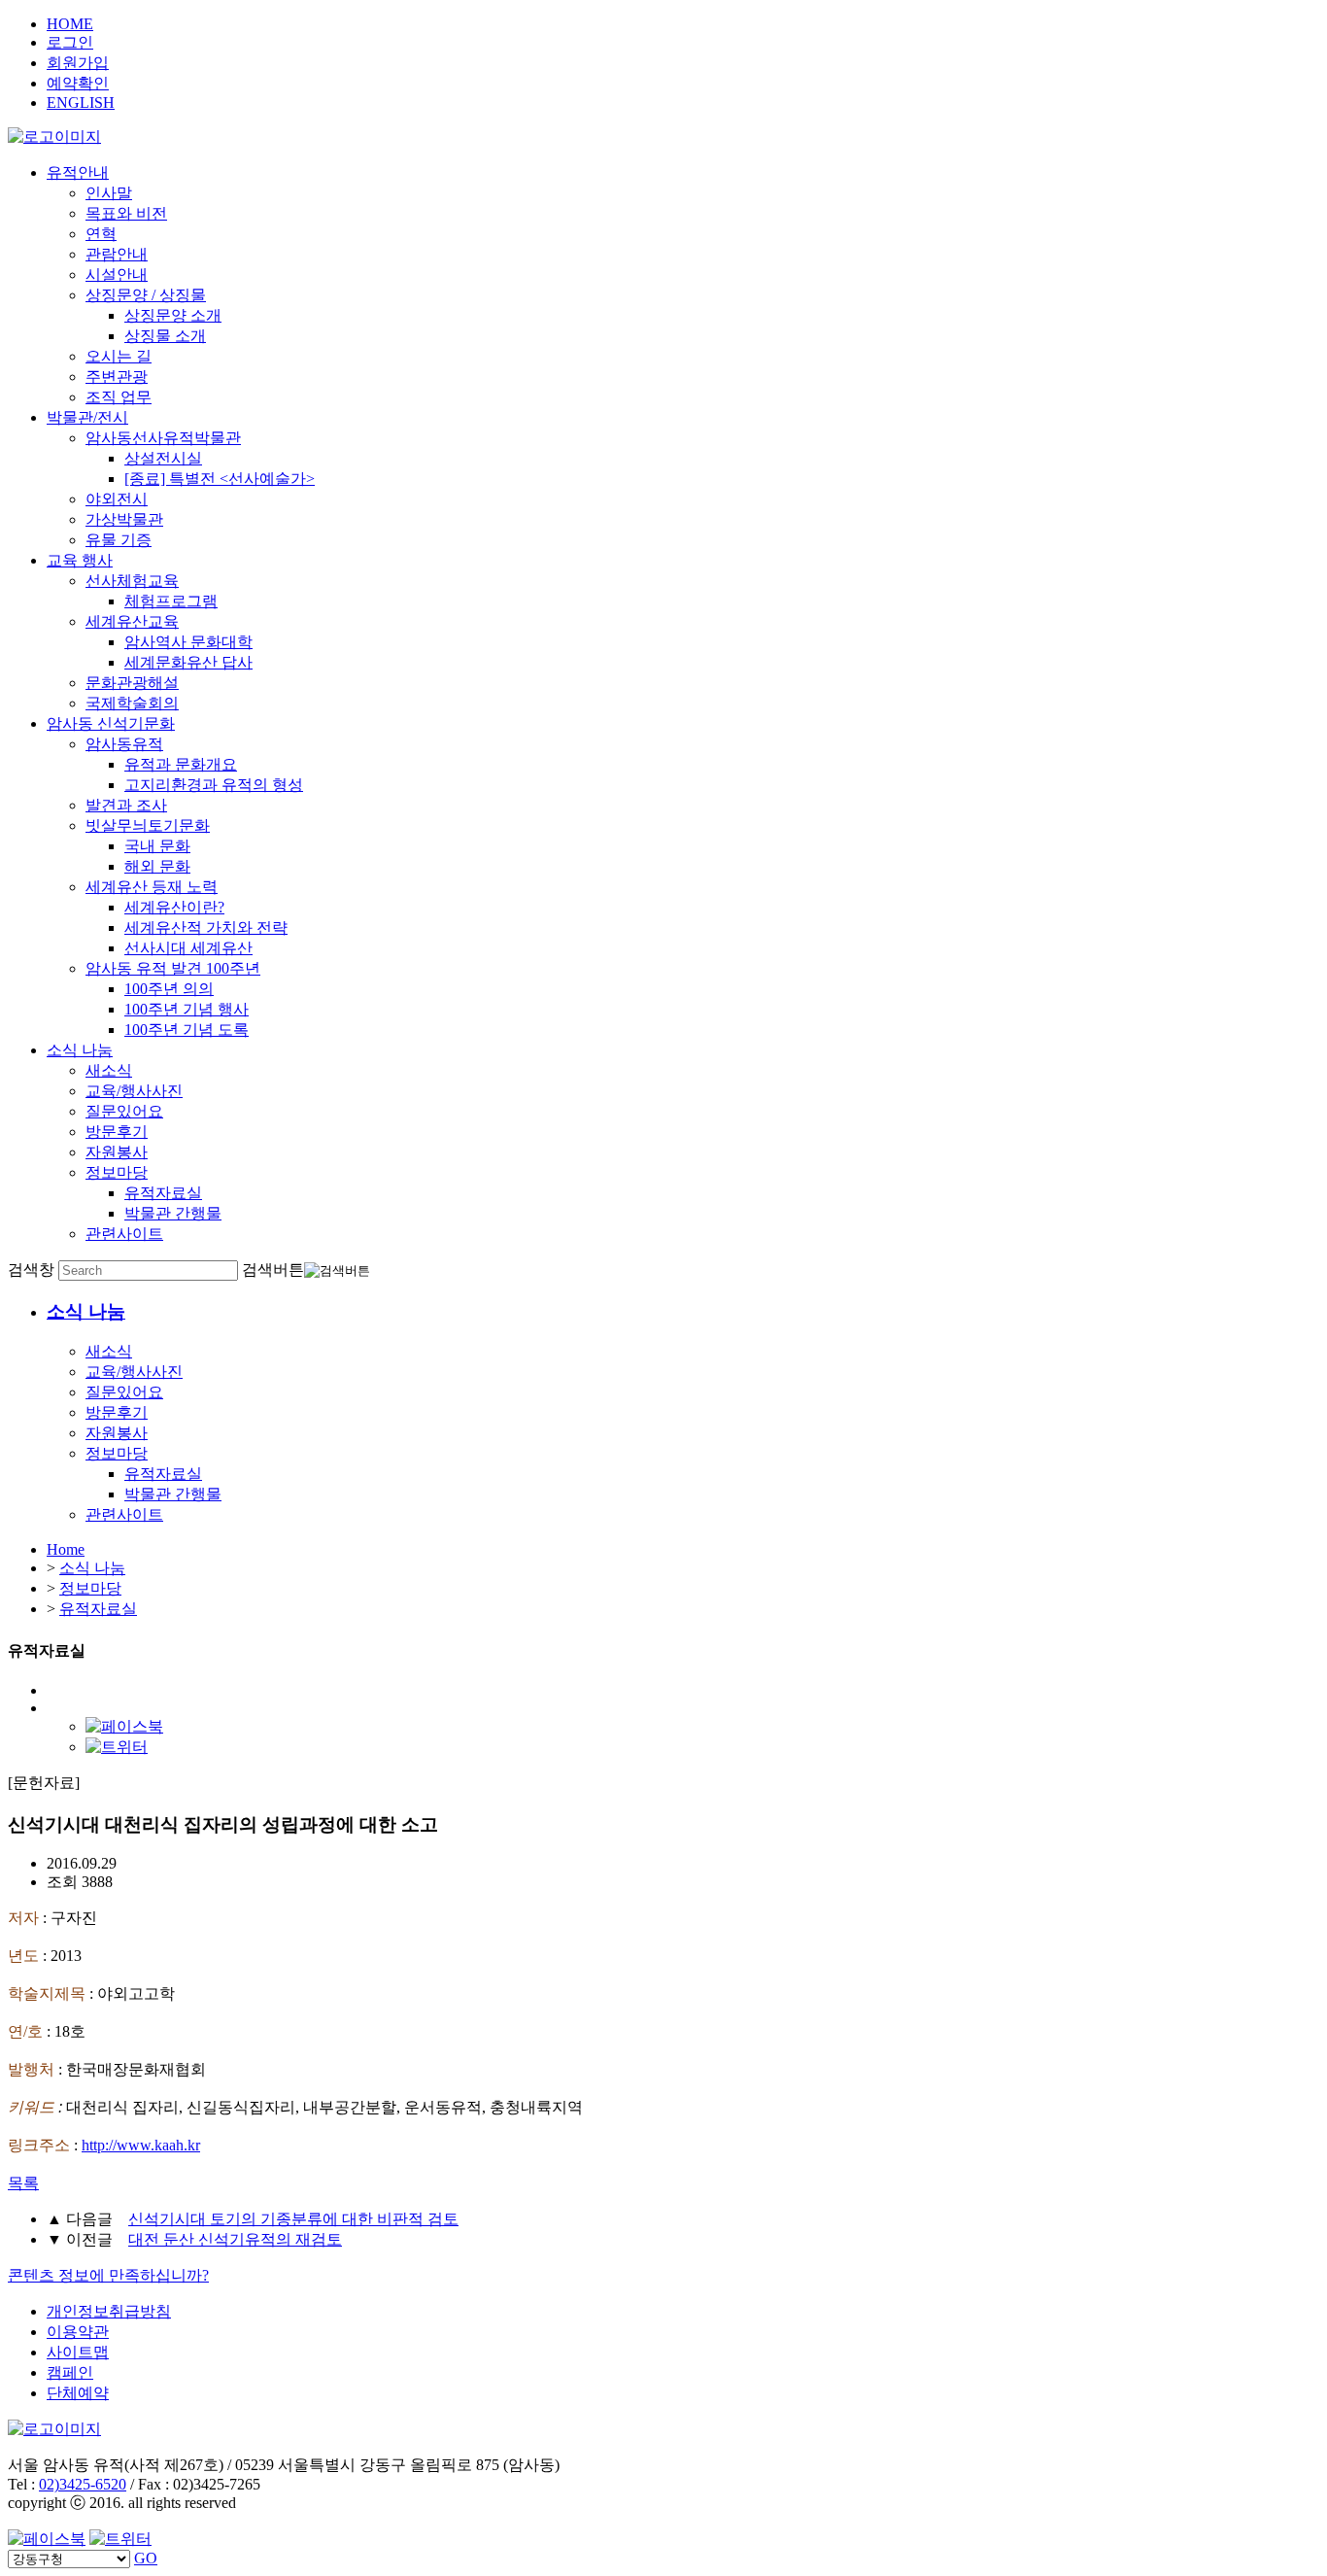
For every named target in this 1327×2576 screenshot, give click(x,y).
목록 (23, 2183)
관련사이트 (124, 1234)
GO (146, 2558)
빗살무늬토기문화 (148, 825)
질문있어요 (124, 1111)
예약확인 (78, 83)
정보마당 (117, 1172)
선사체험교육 (132, 581)
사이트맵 (78, 2352)
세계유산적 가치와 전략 (206, 927)
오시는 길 (119, 356)
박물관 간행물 (173, 1213)
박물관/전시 (87, 417)
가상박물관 (124, 519)
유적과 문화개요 (181, 764)
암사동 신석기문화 (111, 723)
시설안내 (117, 275)
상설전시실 (163, 458)
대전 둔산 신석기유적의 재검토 (235, 2239)
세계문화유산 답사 (188, 662)
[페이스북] (124, 1726)
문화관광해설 (132, 683)
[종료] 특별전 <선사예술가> (220, 479)
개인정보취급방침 (109, 2311)
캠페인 (70, 2372)
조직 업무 (119, 397)
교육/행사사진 (134, 1091)
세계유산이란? (174, 907)
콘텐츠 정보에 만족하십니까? (108, 2275)
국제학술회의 (132, 703)
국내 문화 (157, 846)
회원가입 (78, 63)
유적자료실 (163, 1193)
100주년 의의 (169, 989)
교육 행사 (80, 560)
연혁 (101, 234)
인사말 (109, 193)
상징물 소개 (165, 336)
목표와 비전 (126, 213)
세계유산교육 (132, 621)
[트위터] (117, 1747)
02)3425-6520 (83, 2484)
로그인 (70, 42)
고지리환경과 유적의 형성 (214, 785)
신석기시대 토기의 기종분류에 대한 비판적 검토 (293, 2219)
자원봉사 (117, 1152)
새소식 (109, 1070)
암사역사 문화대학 (188, 642)
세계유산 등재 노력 (152, 887)
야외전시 (117, 499)
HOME (70, 24)
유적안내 (78, 172)
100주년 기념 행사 (187, 1009)
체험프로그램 (171, 601)
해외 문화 (157, 866)
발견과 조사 (126, 805)
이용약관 (78, 2332)
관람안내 (117, 254)
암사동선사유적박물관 (163, 438)
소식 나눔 (80, 1050)
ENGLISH (81, 103)
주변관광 (117, 377)
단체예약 (78, 2393)
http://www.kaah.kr (141, 2145)
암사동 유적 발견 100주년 (173, 968)
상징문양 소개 (173, 315)
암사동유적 (124, 744)
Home (66, 1549)
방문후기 (117, 1132)
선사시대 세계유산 (188, 948)
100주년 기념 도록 (187, 1030)
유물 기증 (119, 540)
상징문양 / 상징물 (146, 295)
